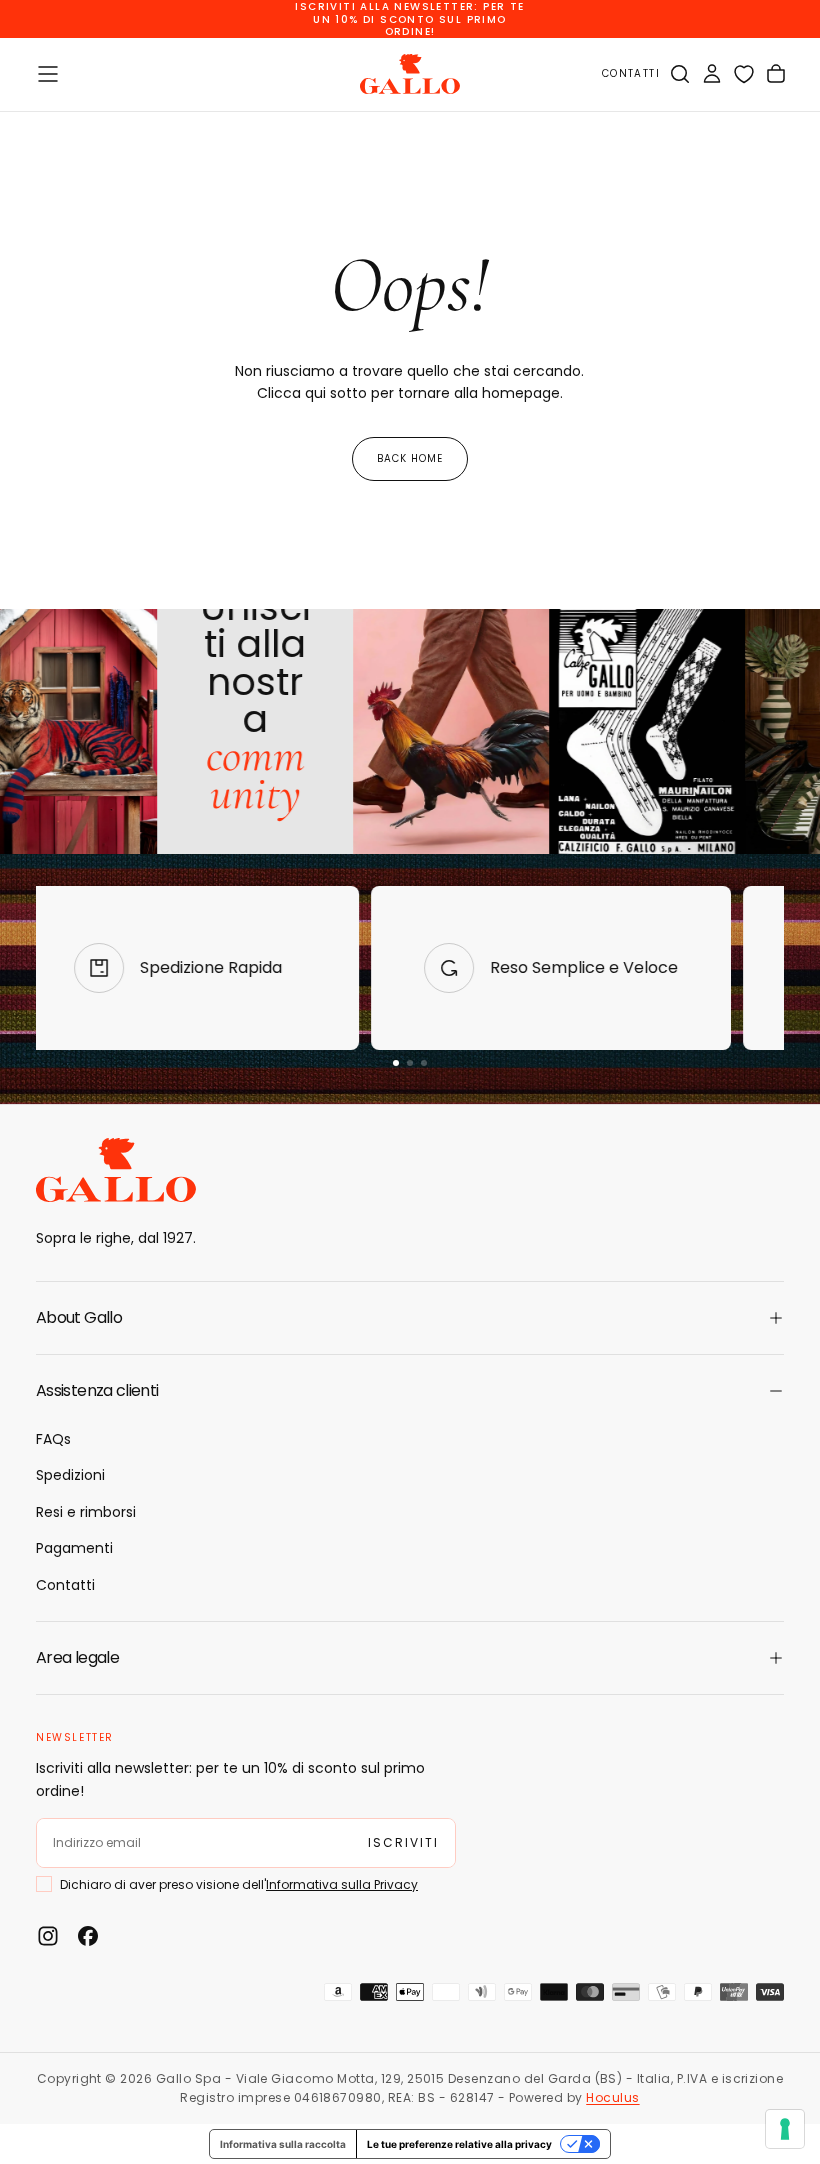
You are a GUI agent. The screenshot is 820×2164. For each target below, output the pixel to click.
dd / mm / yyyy (290, 1129)
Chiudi (410, 1296)
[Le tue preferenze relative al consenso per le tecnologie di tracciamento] (785, 2129)
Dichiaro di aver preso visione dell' (404, 1186)
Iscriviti (410, 1238)
